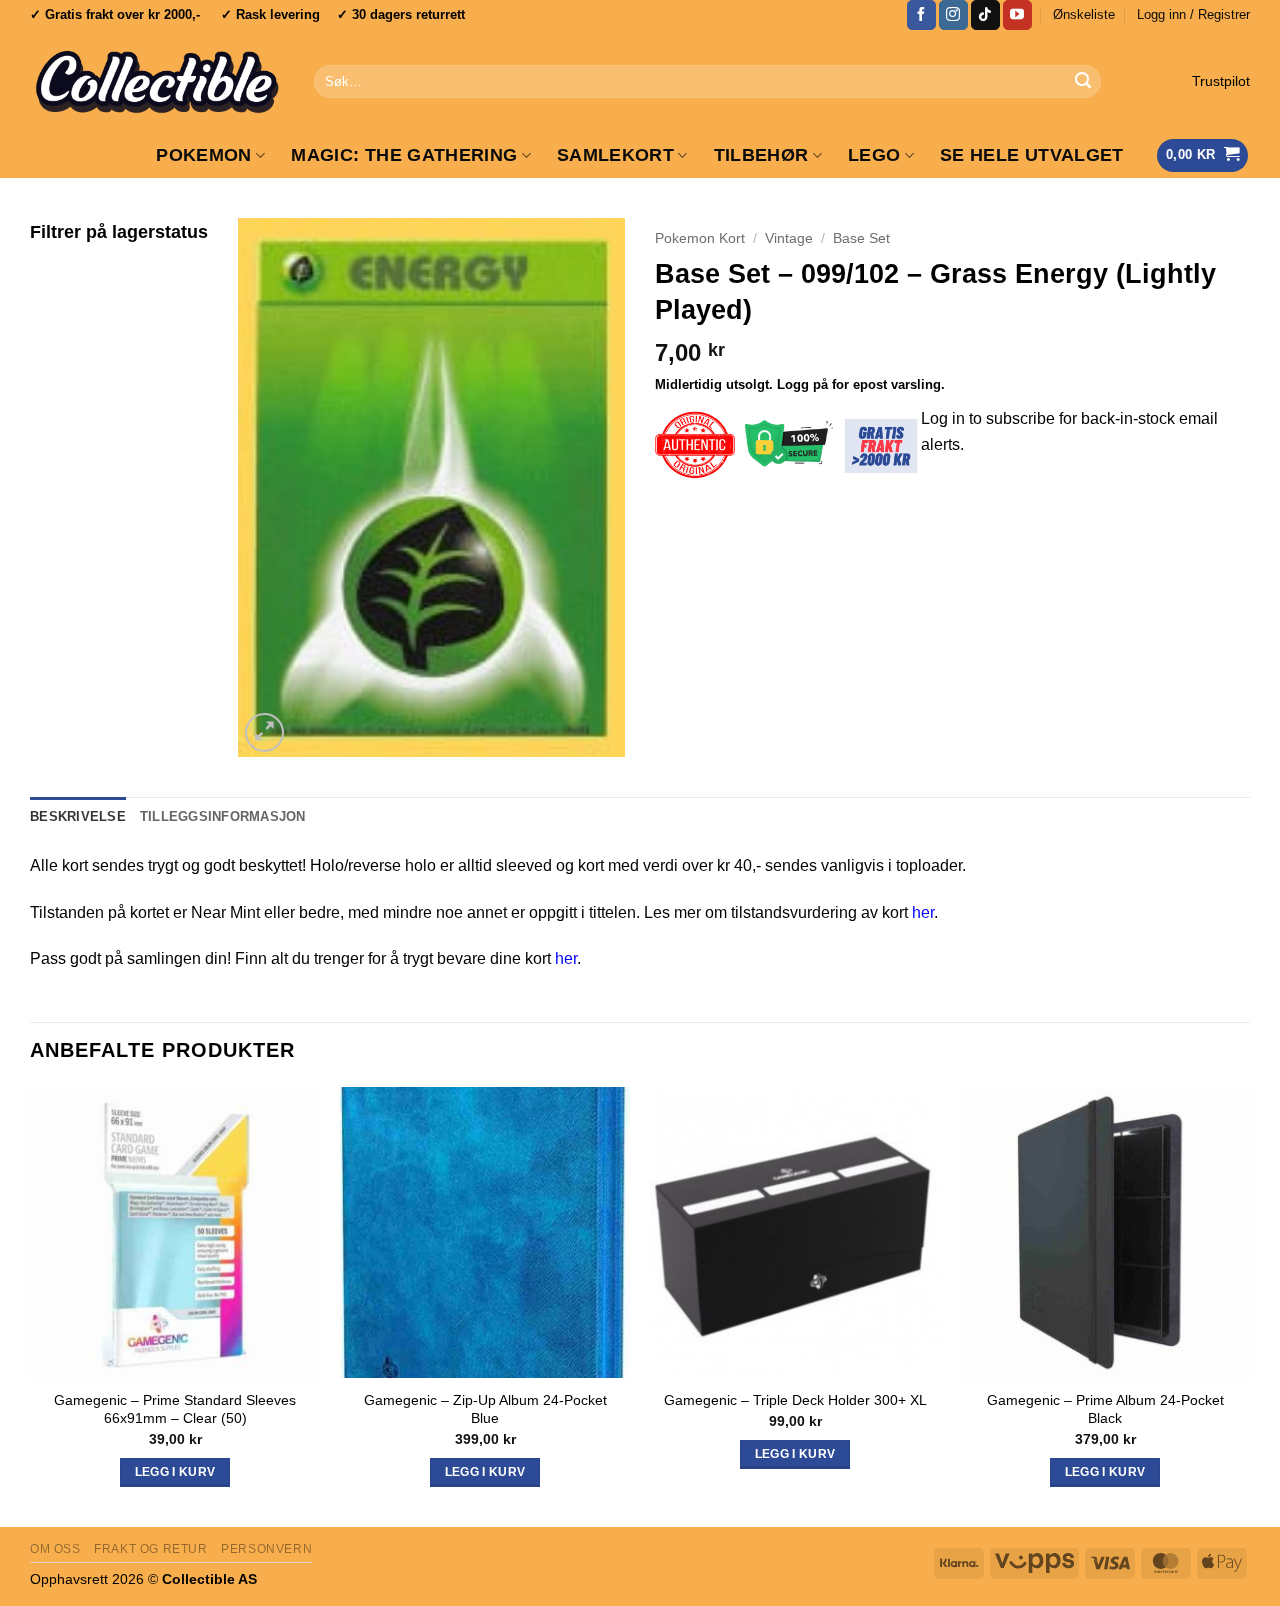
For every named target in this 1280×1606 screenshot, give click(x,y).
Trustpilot (1221, 81)
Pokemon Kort (700, 238)
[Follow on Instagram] (953, 15)
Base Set (861, 238)
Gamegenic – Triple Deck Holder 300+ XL (795, 1400)
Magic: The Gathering (404, 155)
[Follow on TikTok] (985, 15)
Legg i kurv (795, 1454)
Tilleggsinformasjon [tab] (223, 816)
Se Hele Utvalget (1032, 155)
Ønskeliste (1084, 14)
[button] (1193, 15)
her (923, 912)
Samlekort (615, 155)
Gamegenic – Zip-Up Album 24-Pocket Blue (485, 1409)
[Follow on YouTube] (1017, 15)
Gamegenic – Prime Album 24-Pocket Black (1105, 1409)
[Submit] (1083, 82)
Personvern (266, 1549)
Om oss (55, 1549)
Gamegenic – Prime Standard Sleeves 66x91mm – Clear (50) (175, 1409)
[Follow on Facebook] (921, 15)
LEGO (874, 155)
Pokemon (203, 155)
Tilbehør (761, 155)
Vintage (789, 238)
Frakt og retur (151, 1549)
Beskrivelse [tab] (78, 816)
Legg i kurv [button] (175, 1472)
